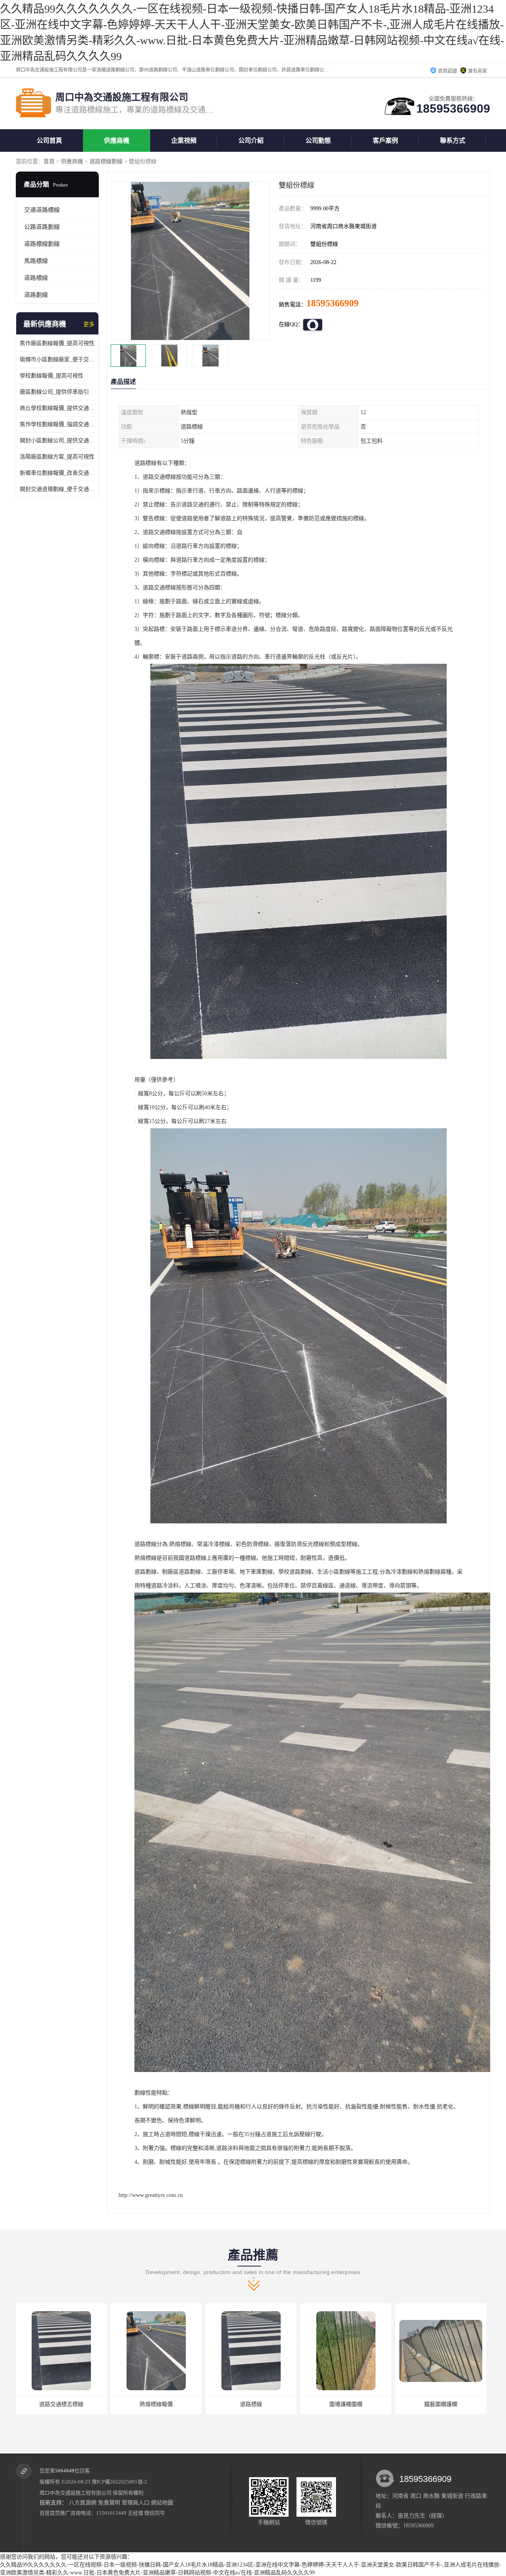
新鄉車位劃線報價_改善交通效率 (57, 473)
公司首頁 (49, 141)
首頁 (49, 161)
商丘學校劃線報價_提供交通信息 (57, 408)
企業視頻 (184, 141)
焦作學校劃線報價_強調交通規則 (57, 424)
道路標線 (36, 278)
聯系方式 (453, 141)
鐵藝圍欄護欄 (441, 2404)
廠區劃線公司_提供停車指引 (54, 392)
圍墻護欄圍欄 (346, 2404)
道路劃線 (36, 295)
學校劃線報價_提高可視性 (52, 376)
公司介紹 (251, 141)
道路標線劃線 (106, 161)
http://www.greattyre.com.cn (151, 2195)
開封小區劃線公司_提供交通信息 (57, 441)
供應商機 (117, 141)
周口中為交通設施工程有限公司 (76, 2493)
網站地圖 (162, 2503)
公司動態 (318, 141)
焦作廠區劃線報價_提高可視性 (57, 343)
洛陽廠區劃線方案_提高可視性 (57, 457)
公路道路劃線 (42, 227)
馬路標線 (36, 261)
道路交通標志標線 (61, 2404)
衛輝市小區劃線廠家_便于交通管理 (57, 360)
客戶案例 (385, 141)
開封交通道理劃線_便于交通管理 (57, 489)
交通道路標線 (42, 210)
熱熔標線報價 (156, 2404)
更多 (89, 324)
